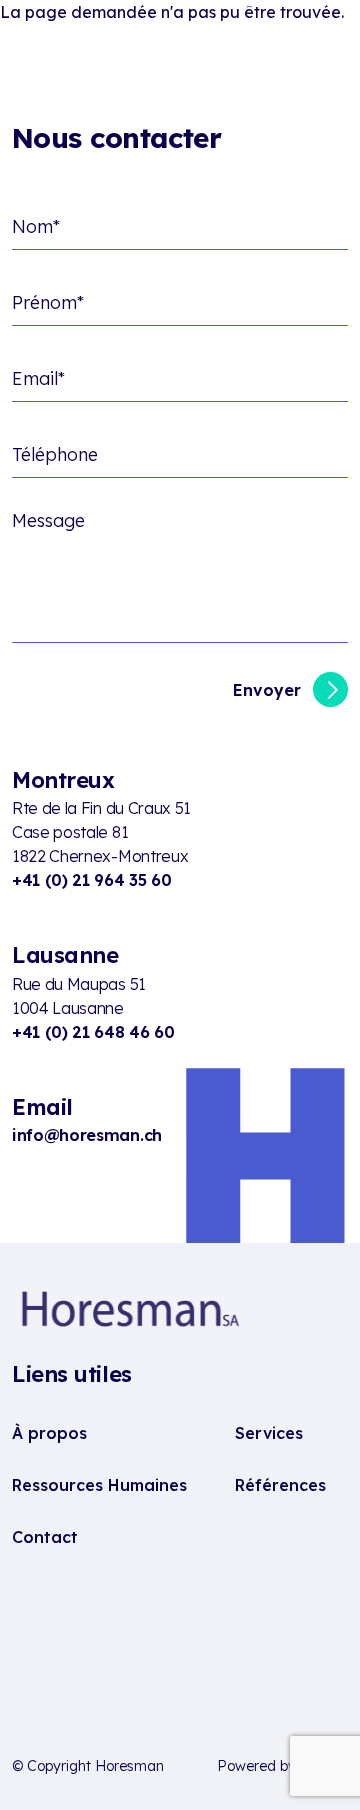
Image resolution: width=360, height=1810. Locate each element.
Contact (45, 1537)
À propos (49, 1433)
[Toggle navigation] (328, 52)
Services (269, 1433)
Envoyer (267, 690)
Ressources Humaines (99, 1485)
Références (280, 1485)
